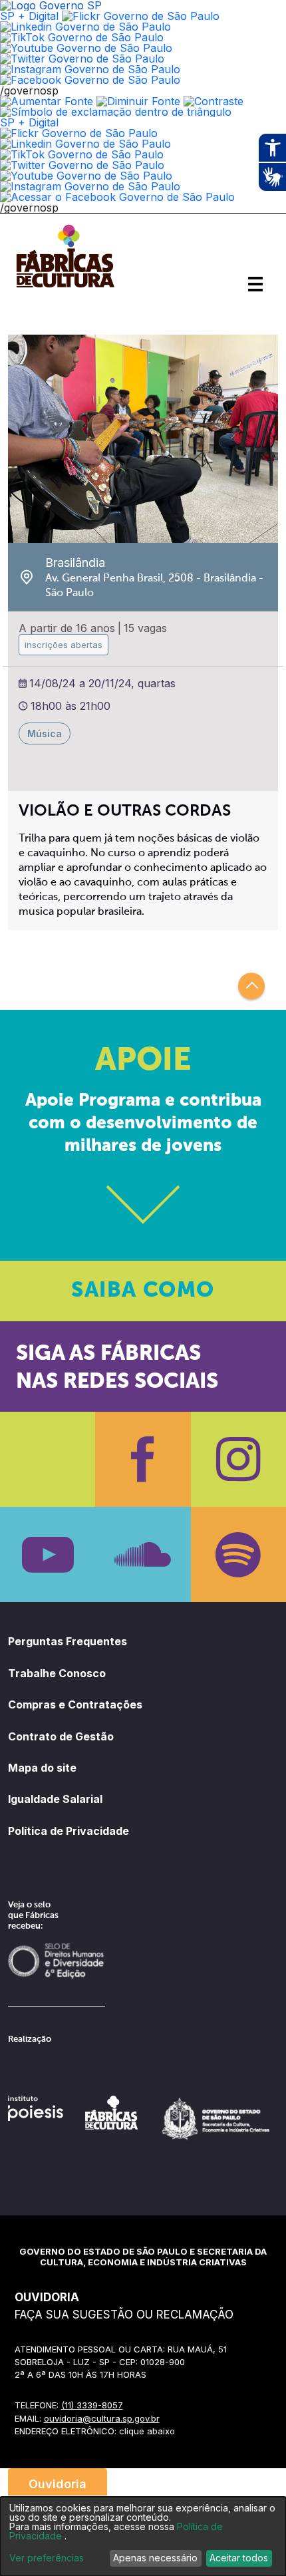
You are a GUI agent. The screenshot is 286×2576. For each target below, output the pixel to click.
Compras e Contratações (75, 1704)
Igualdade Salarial (55, 1799)
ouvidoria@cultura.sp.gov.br (102, 2418)
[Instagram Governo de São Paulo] (90, 69)
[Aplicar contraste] (214, 101)
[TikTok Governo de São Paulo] (82, 154)
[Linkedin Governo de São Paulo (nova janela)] (85, 27)
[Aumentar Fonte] (47, 101)
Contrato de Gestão (61, 1736)
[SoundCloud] (143, 1554)
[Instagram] (238, 1459)
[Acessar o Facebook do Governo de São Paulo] (117, 197)
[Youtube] (48, 1554)
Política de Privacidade (69, 1831)
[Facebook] (143, 1459)
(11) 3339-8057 (92, 2405)
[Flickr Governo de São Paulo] (79, 133)
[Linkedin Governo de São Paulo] (85, 144)
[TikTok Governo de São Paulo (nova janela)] (82, 37)
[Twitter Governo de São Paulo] (82, 165)
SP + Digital (29, 16)
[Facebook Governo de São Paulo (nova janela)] (90, 80)
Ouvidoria (58, 2484)
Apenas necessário (155, 2558)
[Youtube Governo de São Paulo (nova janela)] (86, 48)
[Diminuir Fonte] (138, 101)
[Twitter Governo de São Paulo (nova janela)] (82, 59)
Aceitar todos (239, 2558)
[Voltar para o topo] (251, 986)
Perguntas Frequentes (68, 1641)
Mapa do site (42, 1768)
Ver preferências (47, 2558)
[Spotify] (238, 1554)
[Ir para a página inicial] (65, 287)
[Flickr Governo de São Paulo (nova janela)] (141, 16)
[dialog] (143, 2536)
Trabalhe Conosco (57, 1673)
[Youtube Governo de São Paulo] (86, 176)
